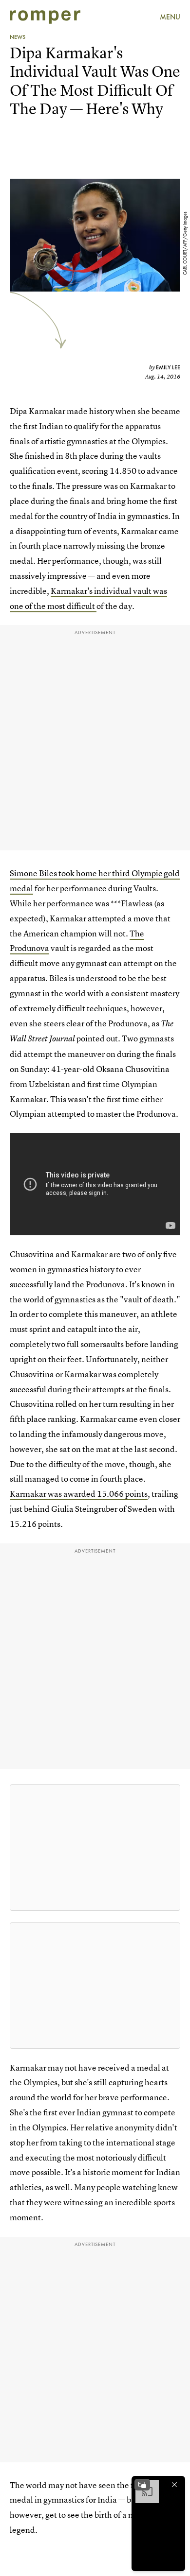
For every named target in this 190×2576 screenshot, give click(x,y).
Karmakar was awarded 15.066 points (79, 1494)
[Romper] (45, 17)
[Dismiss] (174, 2485)
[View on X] (95, 1848)
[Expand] (142, 2485)
